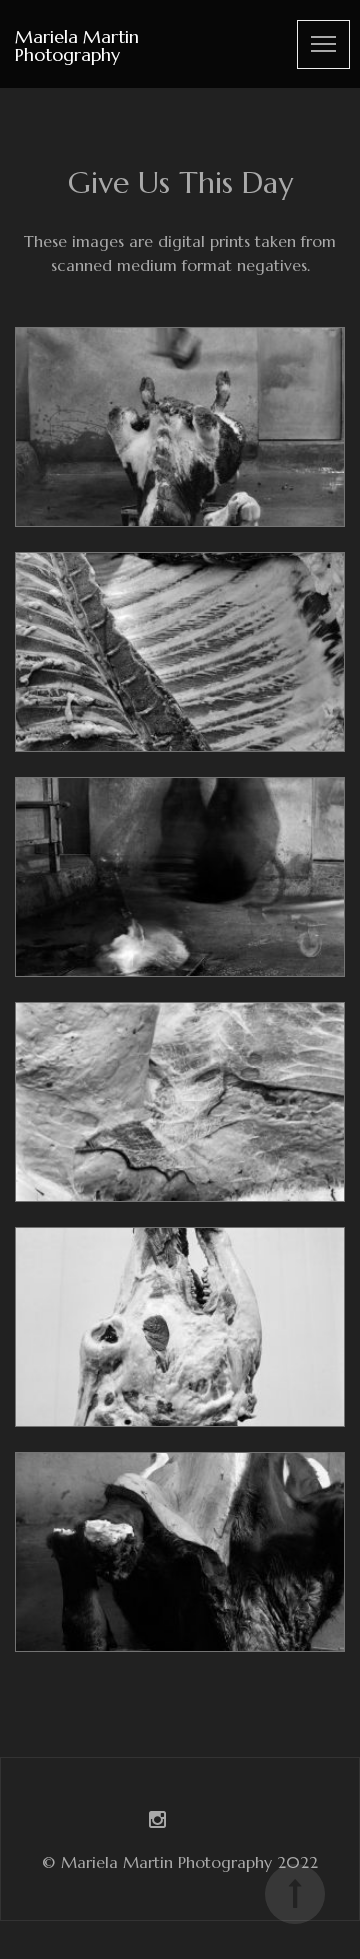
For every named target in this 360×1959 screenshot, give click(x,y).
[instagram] (157, 1821)
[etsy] (203, 1821)
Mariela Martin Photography (77, 45)
